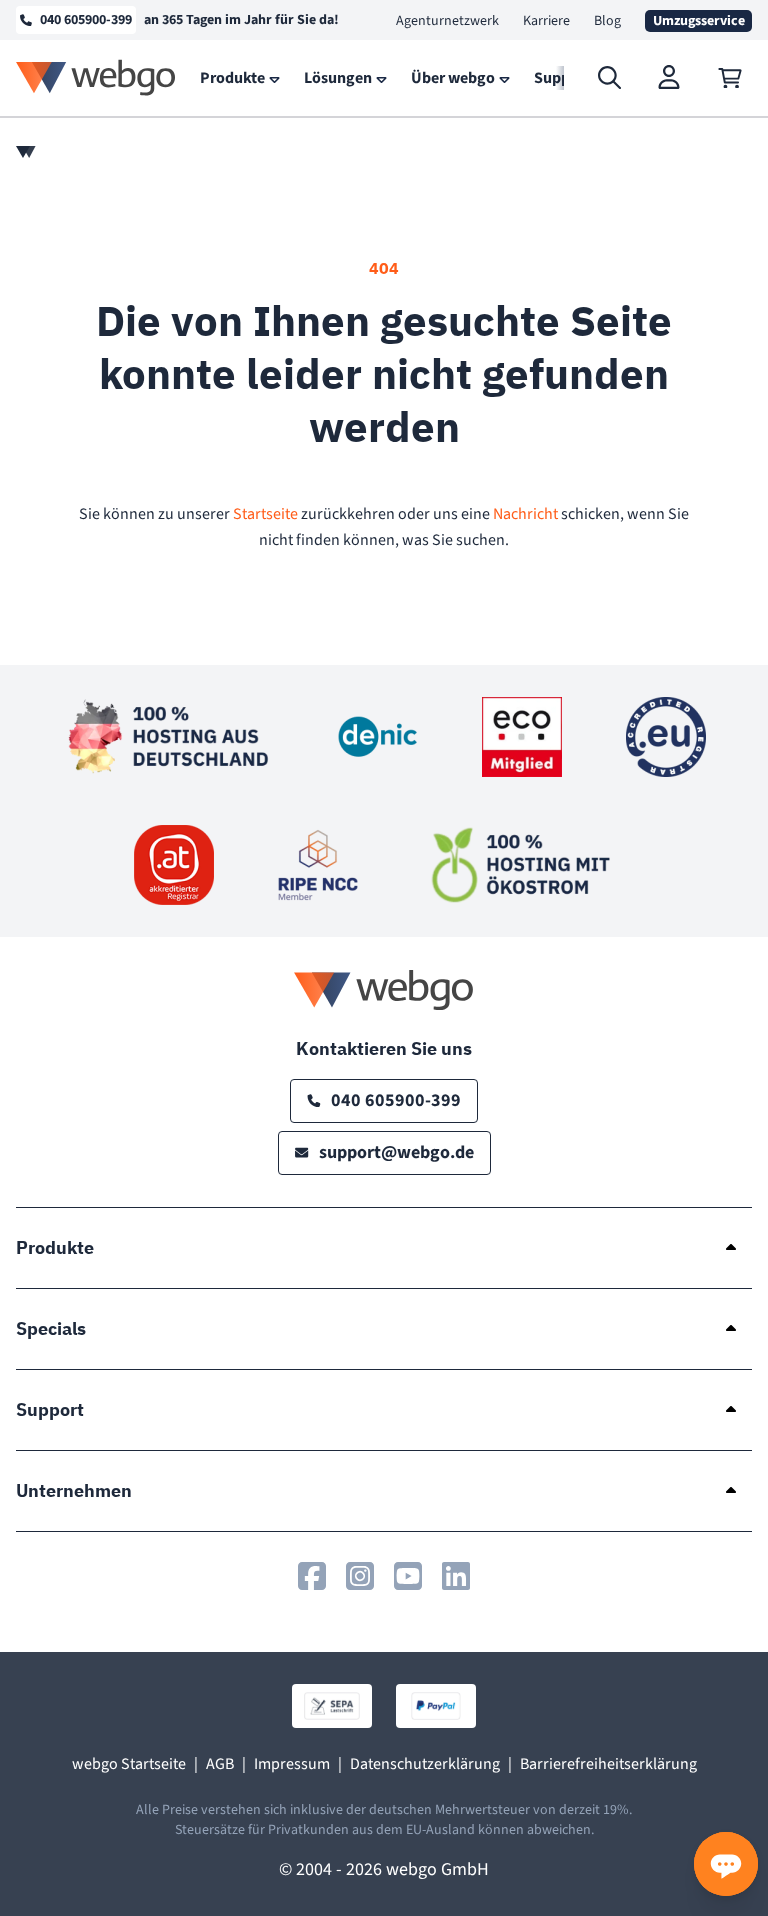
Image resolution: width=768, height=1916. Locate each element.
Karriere (546, 21)
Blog (607, 21)
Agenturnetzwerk (447, 21)
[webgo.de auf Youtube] (408, 1576)
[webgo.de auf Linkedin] (456, 1576)
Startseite (265, 514)
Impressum (292, 1764)
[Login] (670, 78)
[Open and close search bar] (610, 78)
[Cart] (730, 78)
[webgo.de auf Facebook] (312, 1576)
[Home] (26, 152)
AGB (220, 1764)
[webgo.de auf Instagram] (360, 1576)
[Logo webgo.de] (96, 77)
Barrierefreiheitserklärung (608, 1764)
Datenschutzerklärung (425, 1764)
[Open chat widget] (726, 1864)
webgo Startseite (129, 1764)
